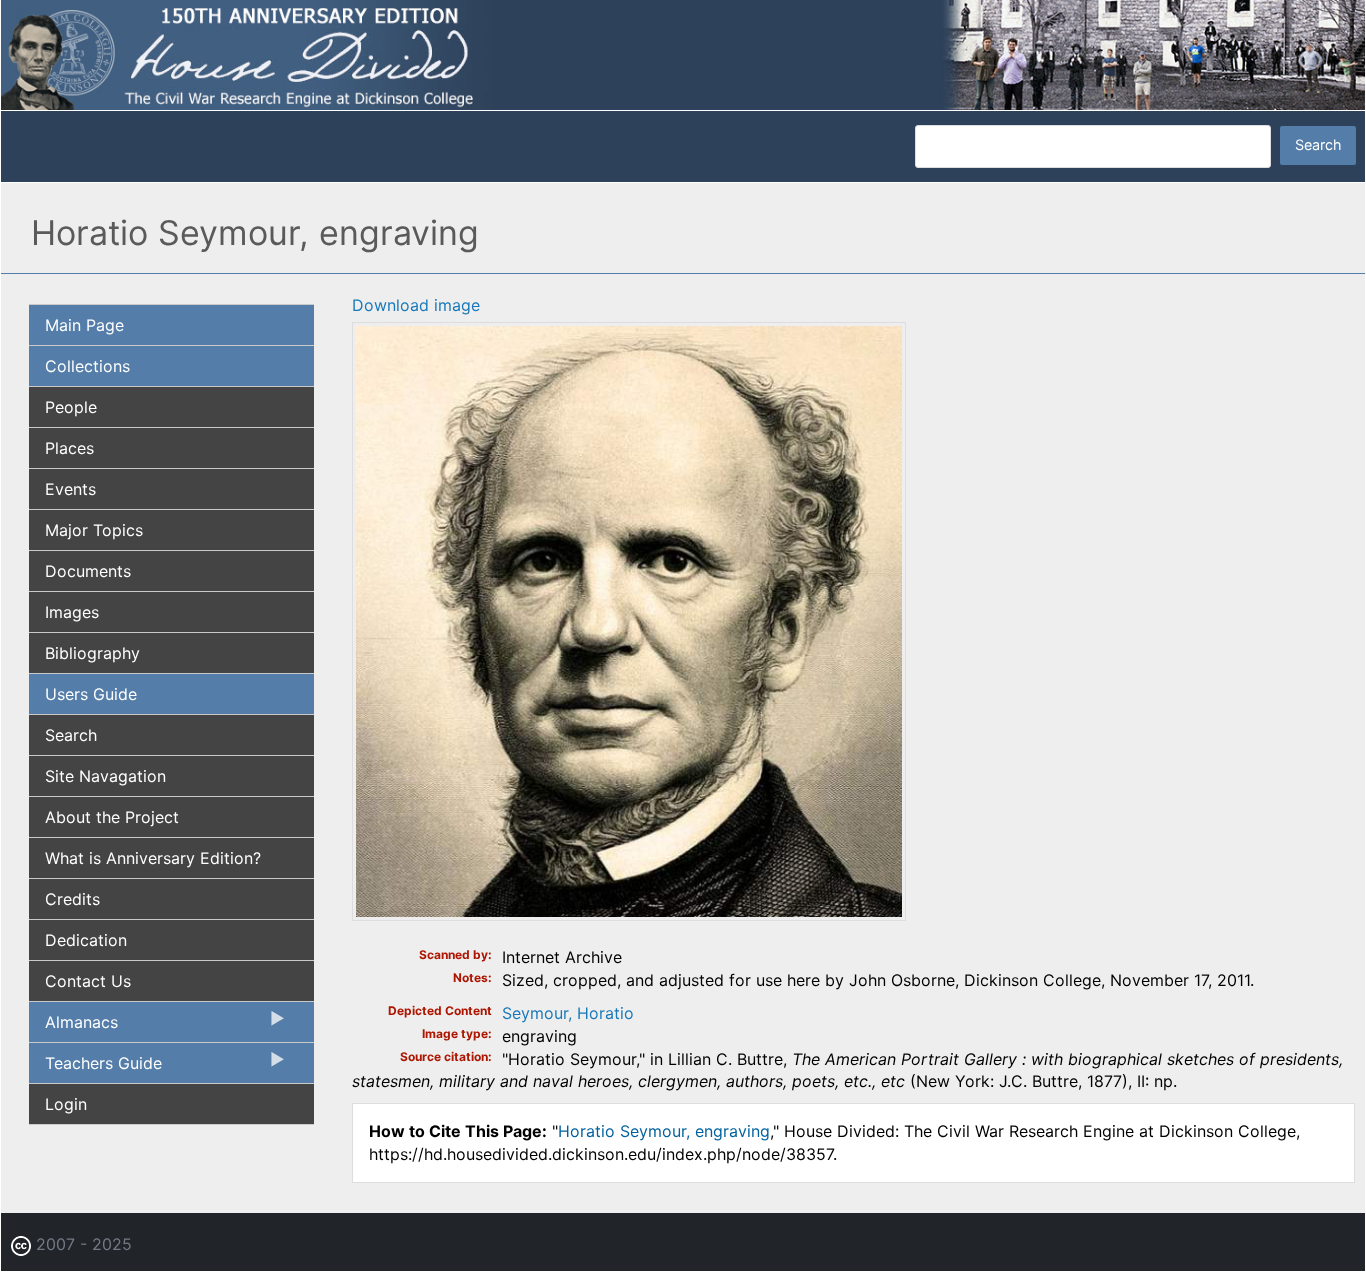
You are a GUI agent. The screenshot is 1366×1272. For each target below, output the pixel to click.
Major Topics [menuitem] (94, 530)
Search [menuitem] (71, 735)
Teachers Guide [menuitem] (95, 1068)
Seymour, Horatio (568, 1013)
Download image (416, 305)
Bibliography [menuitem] (92, 653)
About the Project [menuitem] (112, 817)
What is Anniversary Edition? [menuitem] (153, 858)
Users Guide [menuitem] (91, 694)
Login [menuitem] (66, 1104)
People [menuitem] (71, 407)
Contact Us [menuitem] (88, 981)
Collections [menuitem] (87, 366)
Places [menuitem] (69, 448)
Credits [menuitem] (72, 899)
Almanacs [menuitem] (73, 1027)
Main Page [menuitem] (84, 325)
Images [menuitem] (72, 612)
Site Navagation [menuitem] (105, 776)
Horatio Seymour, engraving (664, 1131)
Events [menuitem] (70, 489)
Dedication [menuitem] (86, 940)
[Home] (683, 53)
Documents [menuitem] (88, 571)
